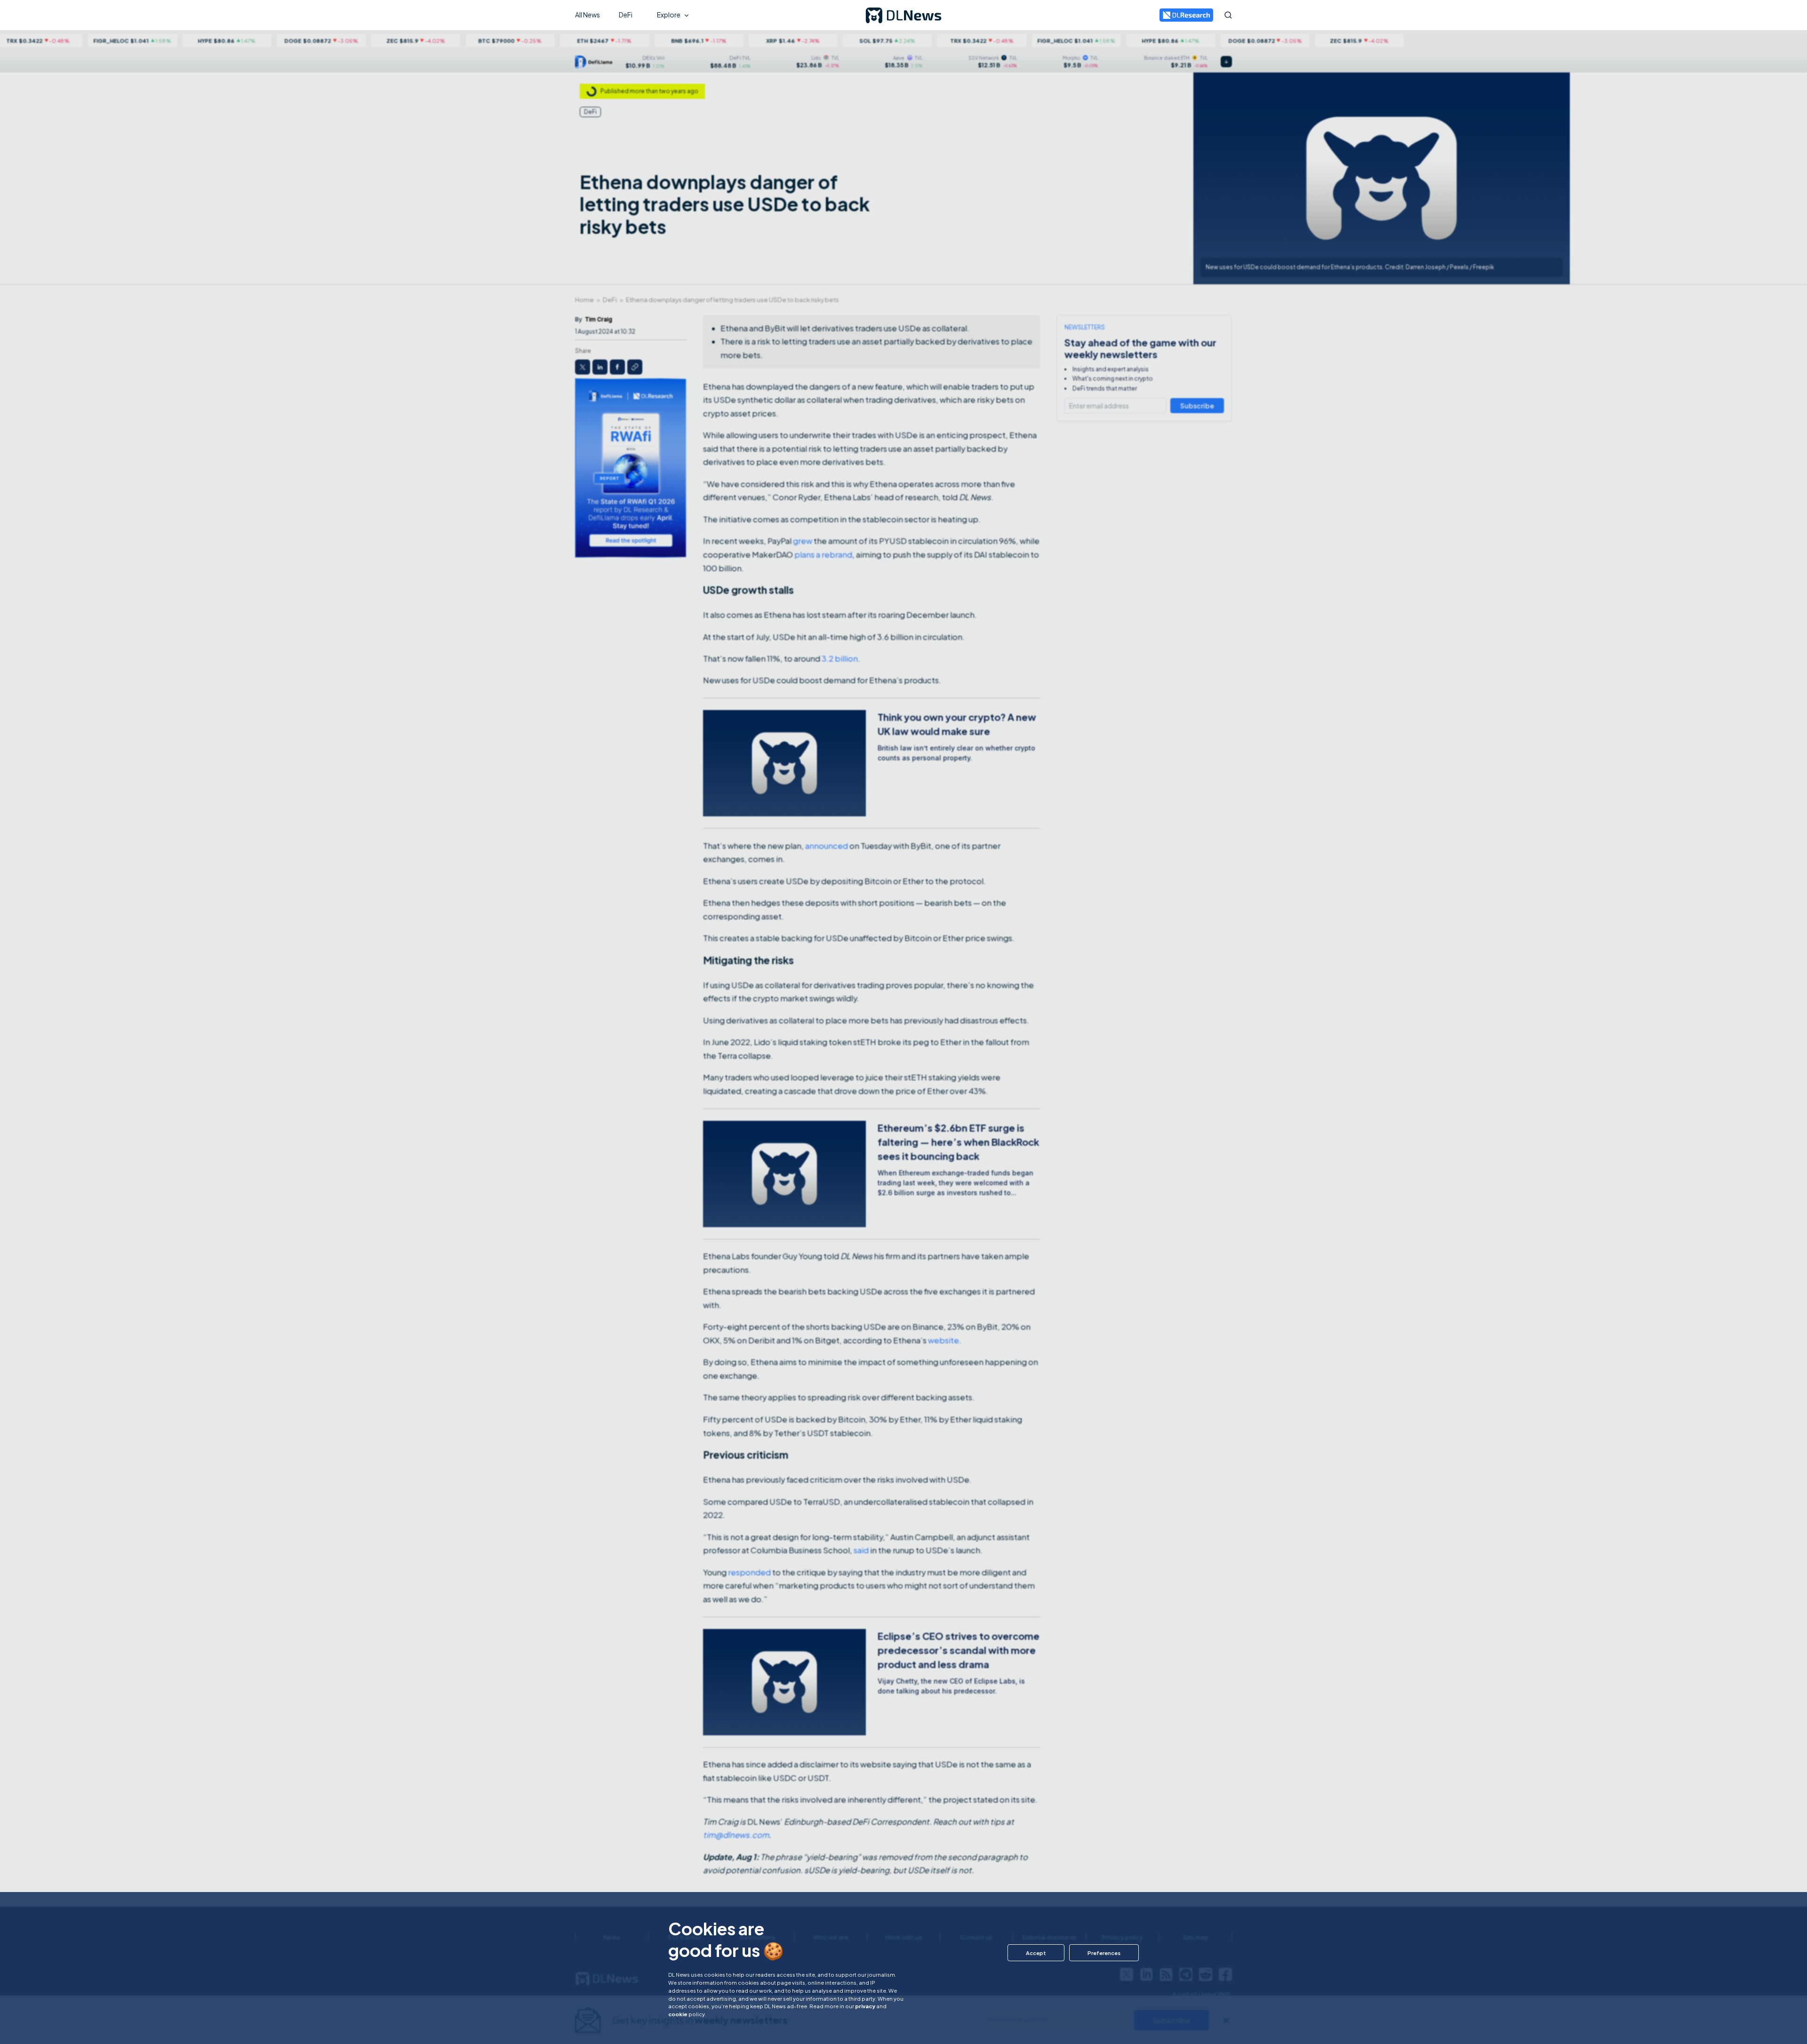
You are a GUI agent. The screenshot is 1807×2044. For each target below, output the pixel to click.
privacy (865, 2006)
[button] (1036, 1953)
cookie (678, 2014)
